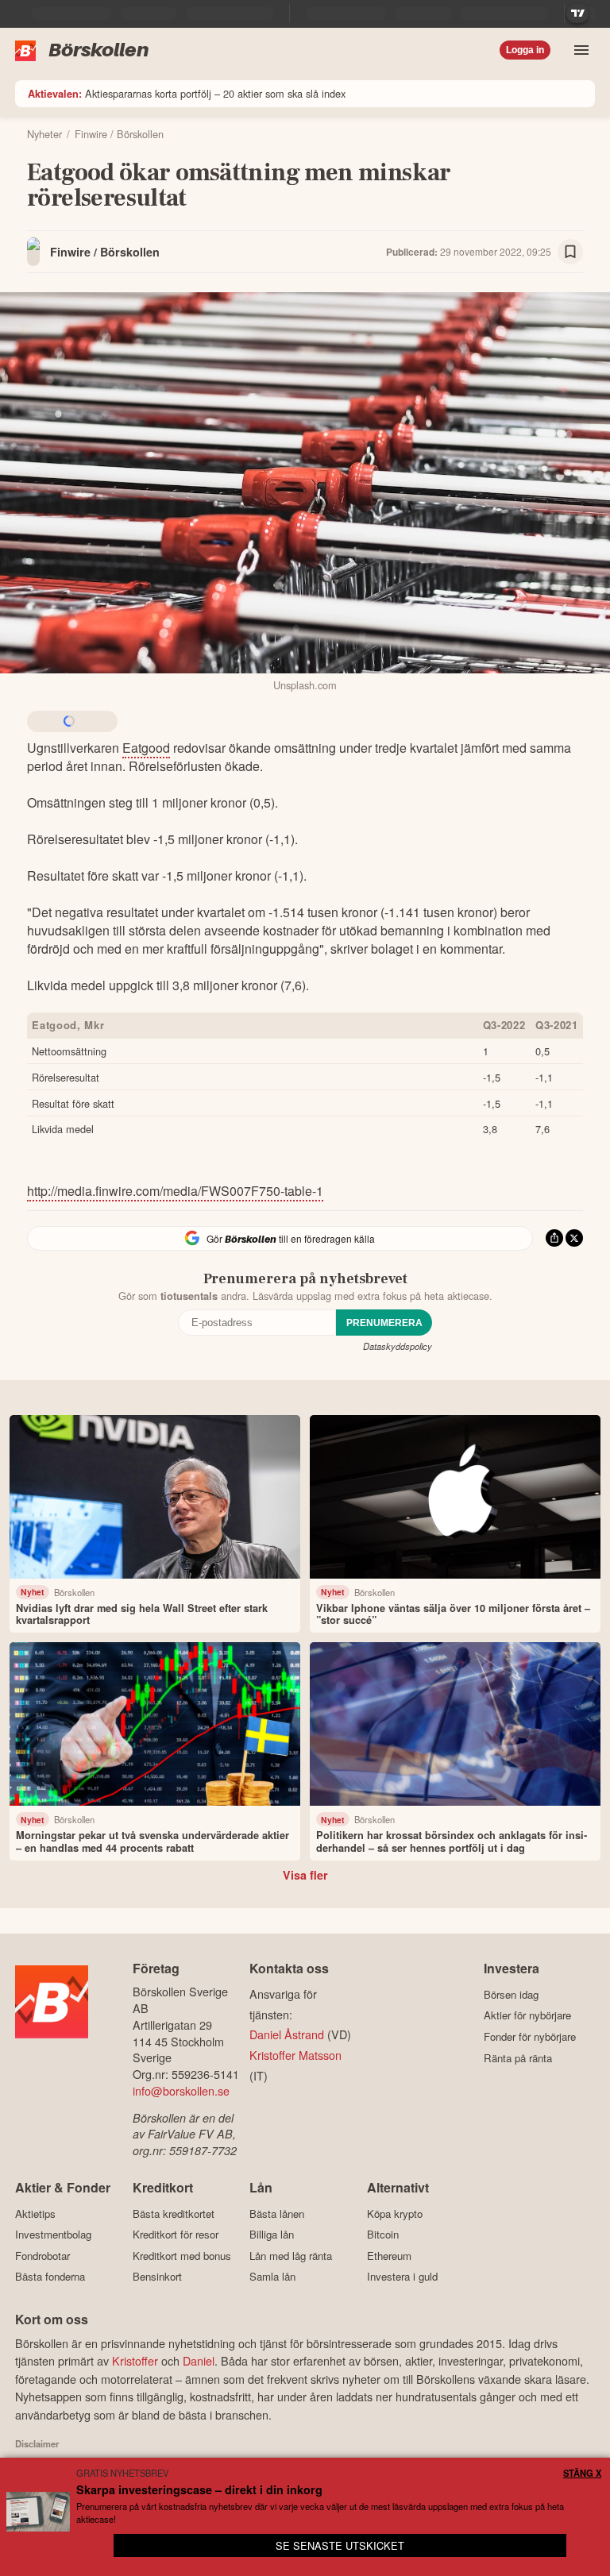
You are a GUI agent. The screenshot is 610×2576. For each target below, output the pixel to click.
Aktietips (35, 2214)
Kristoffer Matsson (295, 2055)
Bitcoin (383, 2235)
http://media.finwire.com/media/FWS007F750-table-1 (175, 1191)
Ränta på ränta (518, 2058)
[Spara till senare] (570, 252)
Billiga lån (272, 2235)
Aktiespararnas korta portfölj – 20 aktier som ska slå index (187, 93)
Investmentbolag (53, 2235)
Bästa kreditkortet (174, 2214)
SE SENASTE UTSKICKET (340, 2545)
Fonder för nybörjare (530, 2036)
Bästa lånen (277, 2214)
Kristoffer (135, 2360)
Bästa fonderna (50, 2277)
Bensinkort (157, 2277)
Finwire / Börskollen (105, 252)
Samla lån (272, 2277)
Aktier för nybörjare (527, 2015)
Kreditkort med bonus (182, 2256)
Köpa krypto (395, 2214)
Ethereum (389, 2256)
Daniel (199, 2360)
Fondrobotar (42, 2256)
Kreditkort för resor (176, 2235)
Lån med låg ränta (291, 2256)
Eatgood (146, 748)
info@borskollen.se (181, 2090)
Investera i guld (402, 2277)
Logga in (525, 50)
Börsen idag (511, 1994)
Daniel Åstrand (287, 2034)
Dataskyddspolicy (398, 1346)
